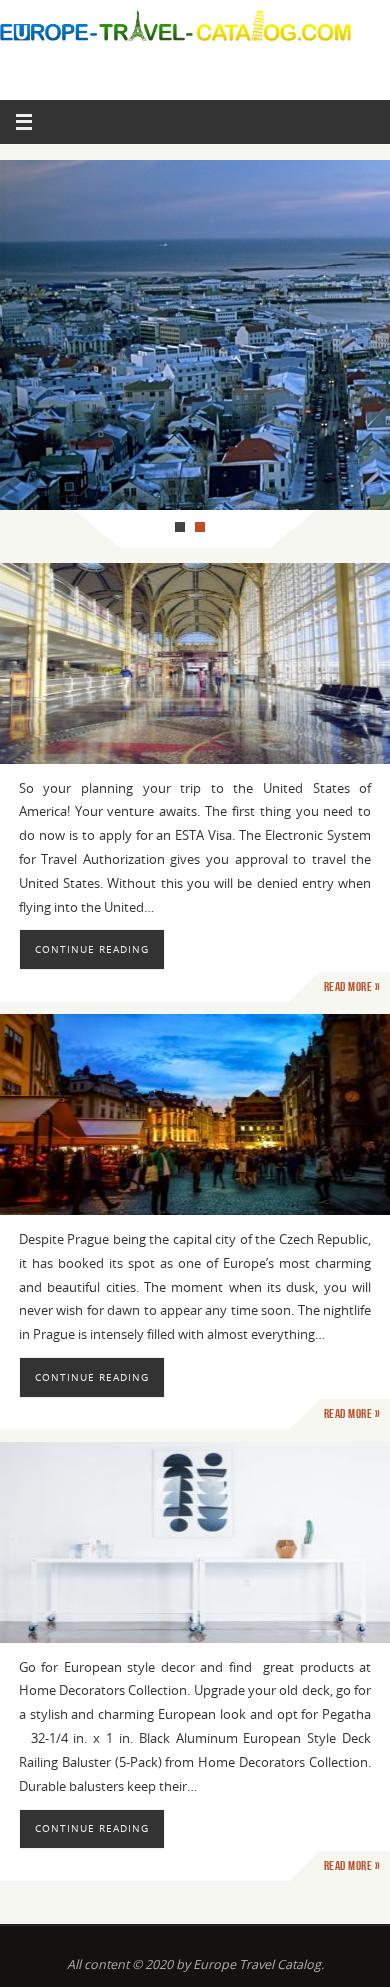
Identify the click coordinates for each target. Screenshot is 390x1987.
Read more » (352, 987)
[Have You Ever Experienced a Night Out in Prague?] (195, 1114)
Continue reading (92, 949)
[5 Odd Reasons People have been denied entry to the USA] (195, 663)
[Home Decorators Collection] (195, 1542)
